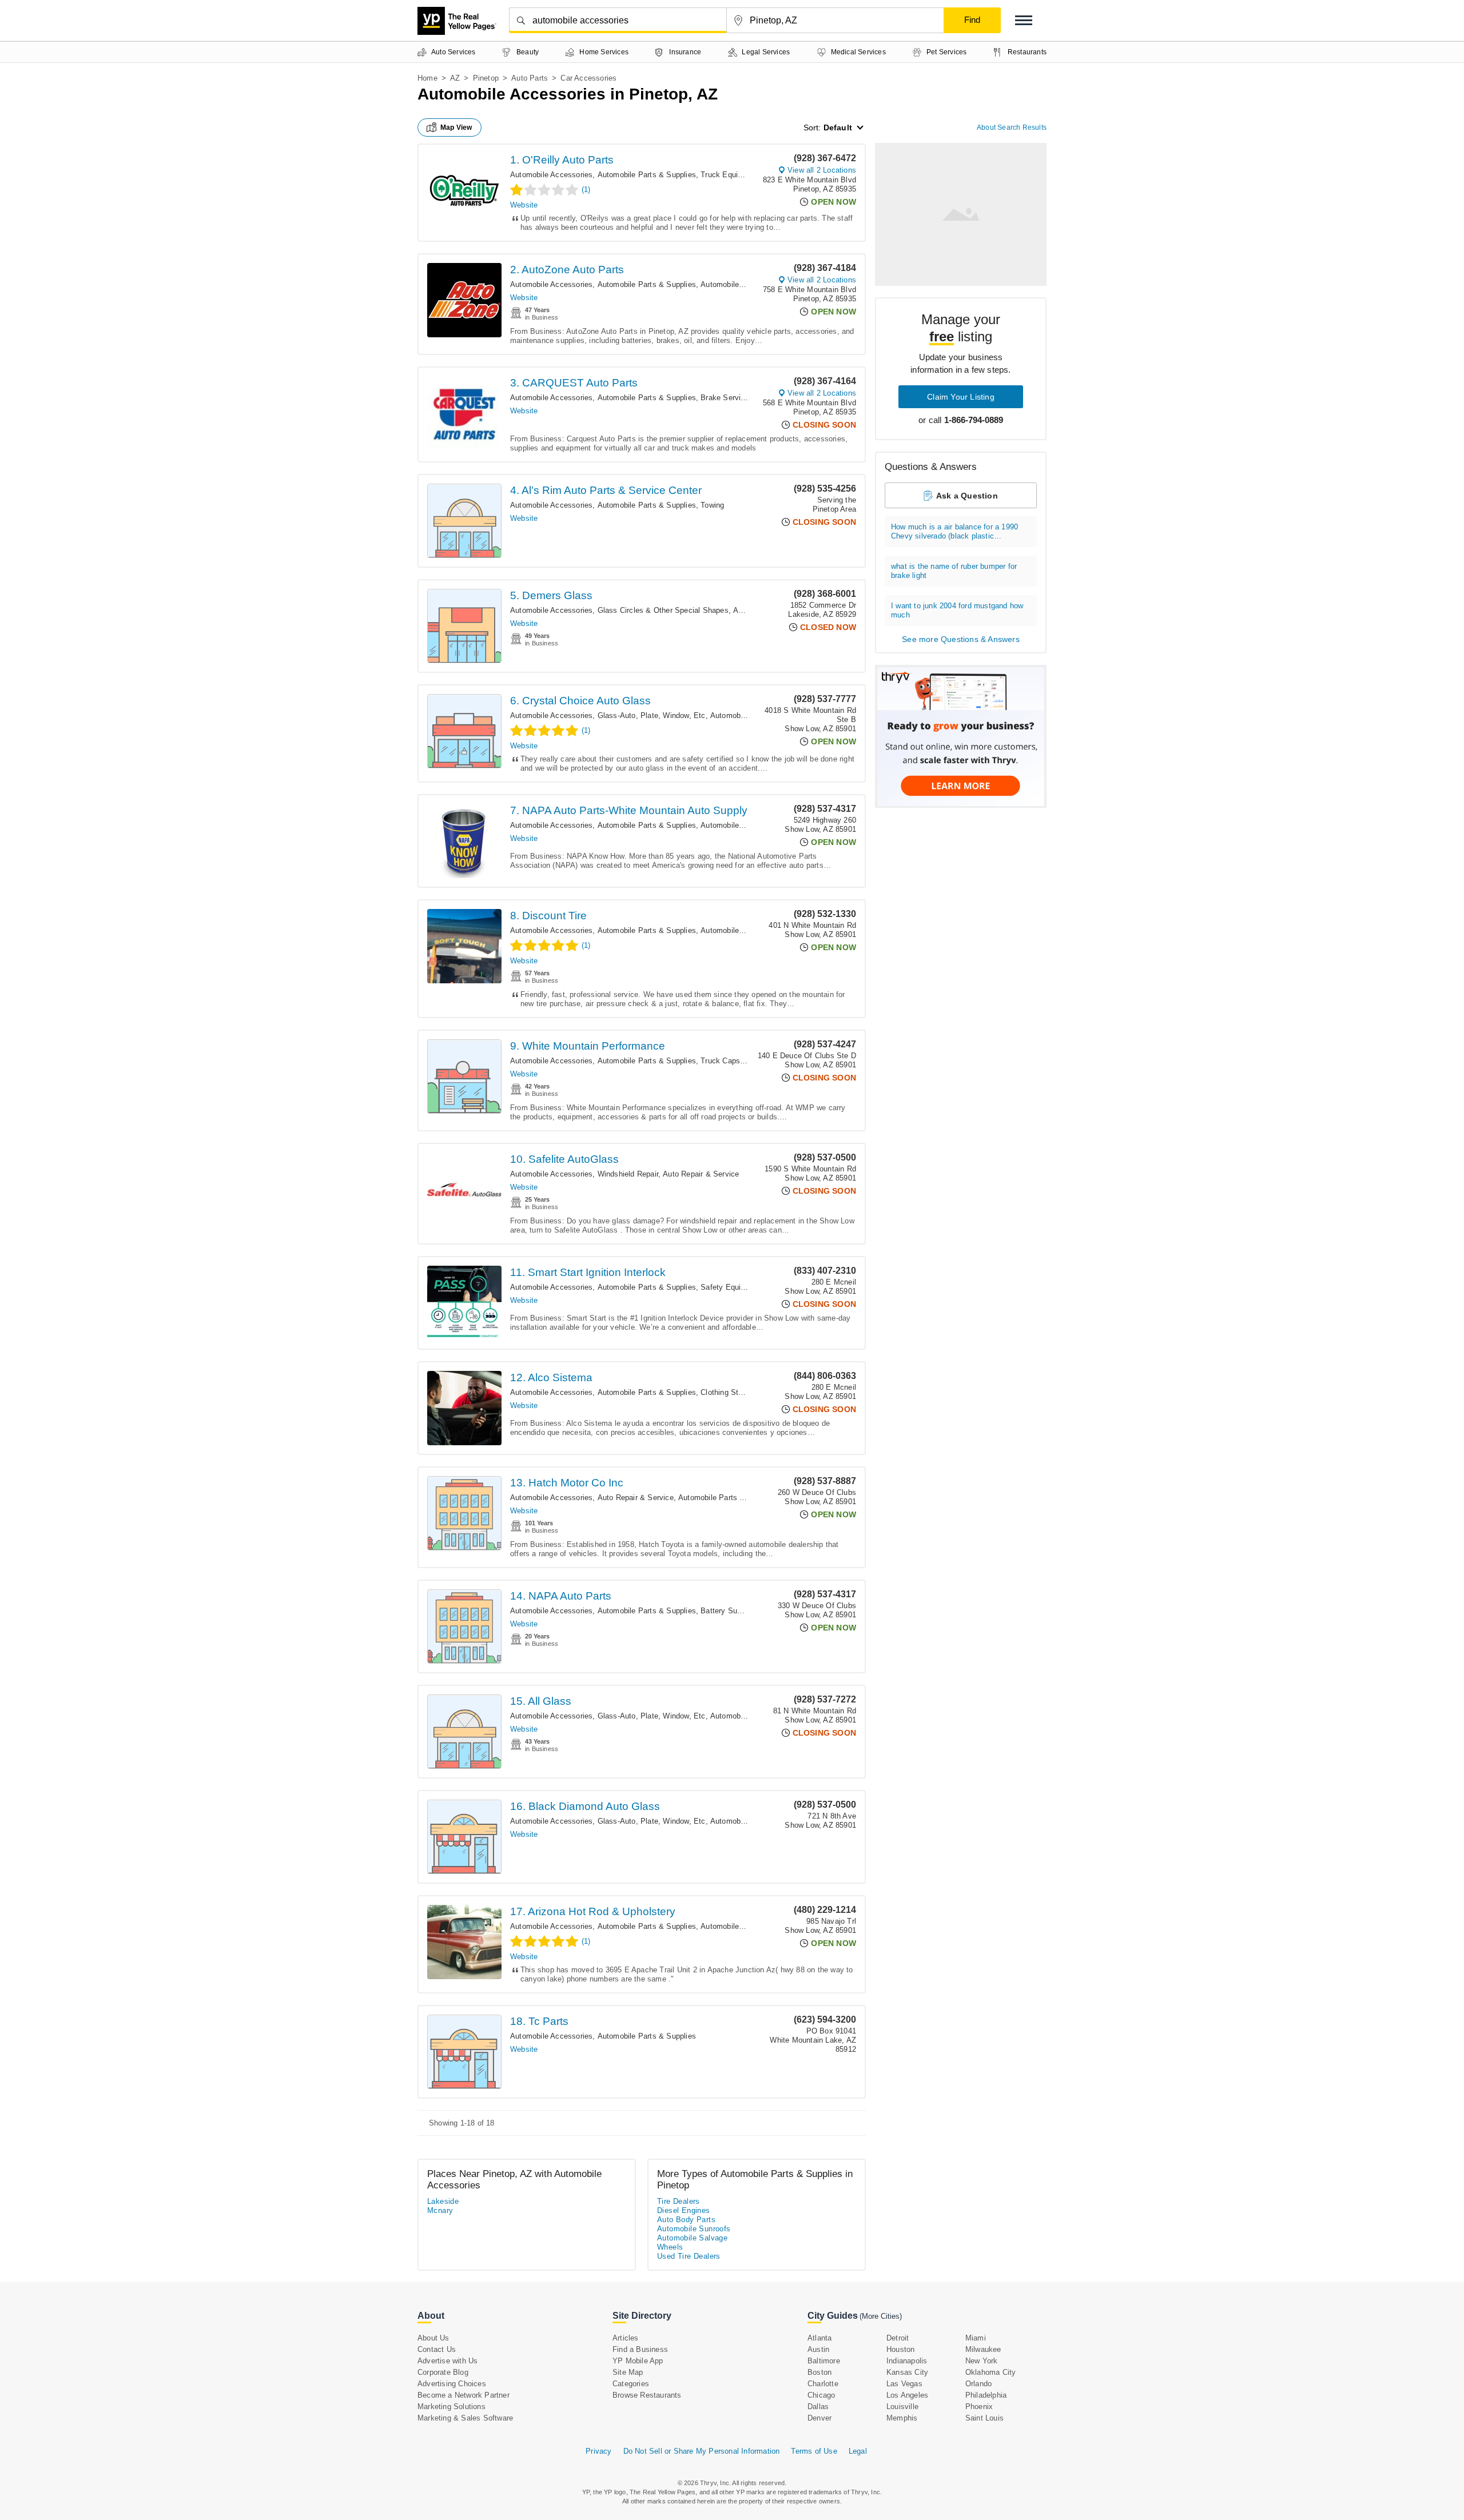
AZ (455, 78)
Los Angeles (907, 2395)
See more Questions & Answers (961, 639)
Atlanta (819, 2338)
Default (838, 127)
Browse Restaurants (647, 2395)
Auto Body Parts (686, 2220)
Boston (819, 2372)
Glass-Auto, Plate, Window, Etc (652, 715)
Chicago (821, 2395)
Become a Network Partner (464, 2395)
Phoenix (979, 2407)
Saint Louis (984, 2418)
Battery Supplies (729, 1611)
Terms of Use (814, 2451)
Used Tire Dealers (689, 2256)
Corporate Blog (443, 2372)
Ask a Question (967, 496)
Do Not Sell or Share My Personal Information (702, 2451)
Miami (976, 2338)
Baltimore (824, 2361)
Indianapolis (907, 2361)
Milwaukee (983, 2349)
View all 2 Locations (822, 170)
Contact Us (437, 2349)
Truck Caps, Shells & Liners (749, 1061)
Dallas (818, 2407)
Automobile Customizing (742, 930)
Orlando (978, 2384)
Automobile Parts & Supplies (647, 175)
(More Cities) (881, 2316)
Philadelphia (986, 2395)
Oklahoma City (991, 2372)
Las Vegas (904, 2384)
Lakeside (443, 2201)
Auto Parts (530, 78)
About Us (433, 2338)
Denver (819, 2418)
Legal (858, 2451)
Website (524, 205)
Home (427, 78)
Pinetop (486, 78)
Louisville (902, 2407)
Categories (631, 2384)
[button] (1024, 20)
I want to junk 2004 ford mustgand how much (957, 610)
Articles (626, 2338)
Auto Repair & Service (701, 1174)
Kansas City (907, 2372)
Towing (712, 505)
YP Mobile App (638, 2361)
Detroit (898, 2338)
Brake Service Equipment (744, 398)
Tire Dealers (679, 2201)
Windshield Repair (628, 1174)
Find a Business (640, 2349)
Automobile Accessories (551, 175)
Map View (456, 127)
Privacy (598, 2451)
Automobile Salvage (692, 2238)
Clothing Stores (727, 1392)
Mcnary (440, 2210)
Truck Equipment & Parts (744, 175)
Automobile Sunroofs (694, 2229)
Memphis (902, 2418)
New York (982, 2361)
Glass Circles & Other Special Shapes (663, 610)
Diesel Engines (684, 2210)
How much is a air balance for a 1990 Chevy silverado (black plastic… (954, 531)
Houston (900, 2349)
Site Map (628, 2372)
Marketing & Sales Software (465, 2418)
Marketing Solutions (451, 2407)
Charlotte (823, 2384)
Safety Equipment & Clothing (750, 1287)
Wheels (670, 2247)
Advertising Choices (452, 2384)
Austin (818, 2349)
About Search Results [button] (1012, 127)
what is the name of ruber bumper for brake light (954, 571)
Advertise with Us (447, 2361)
